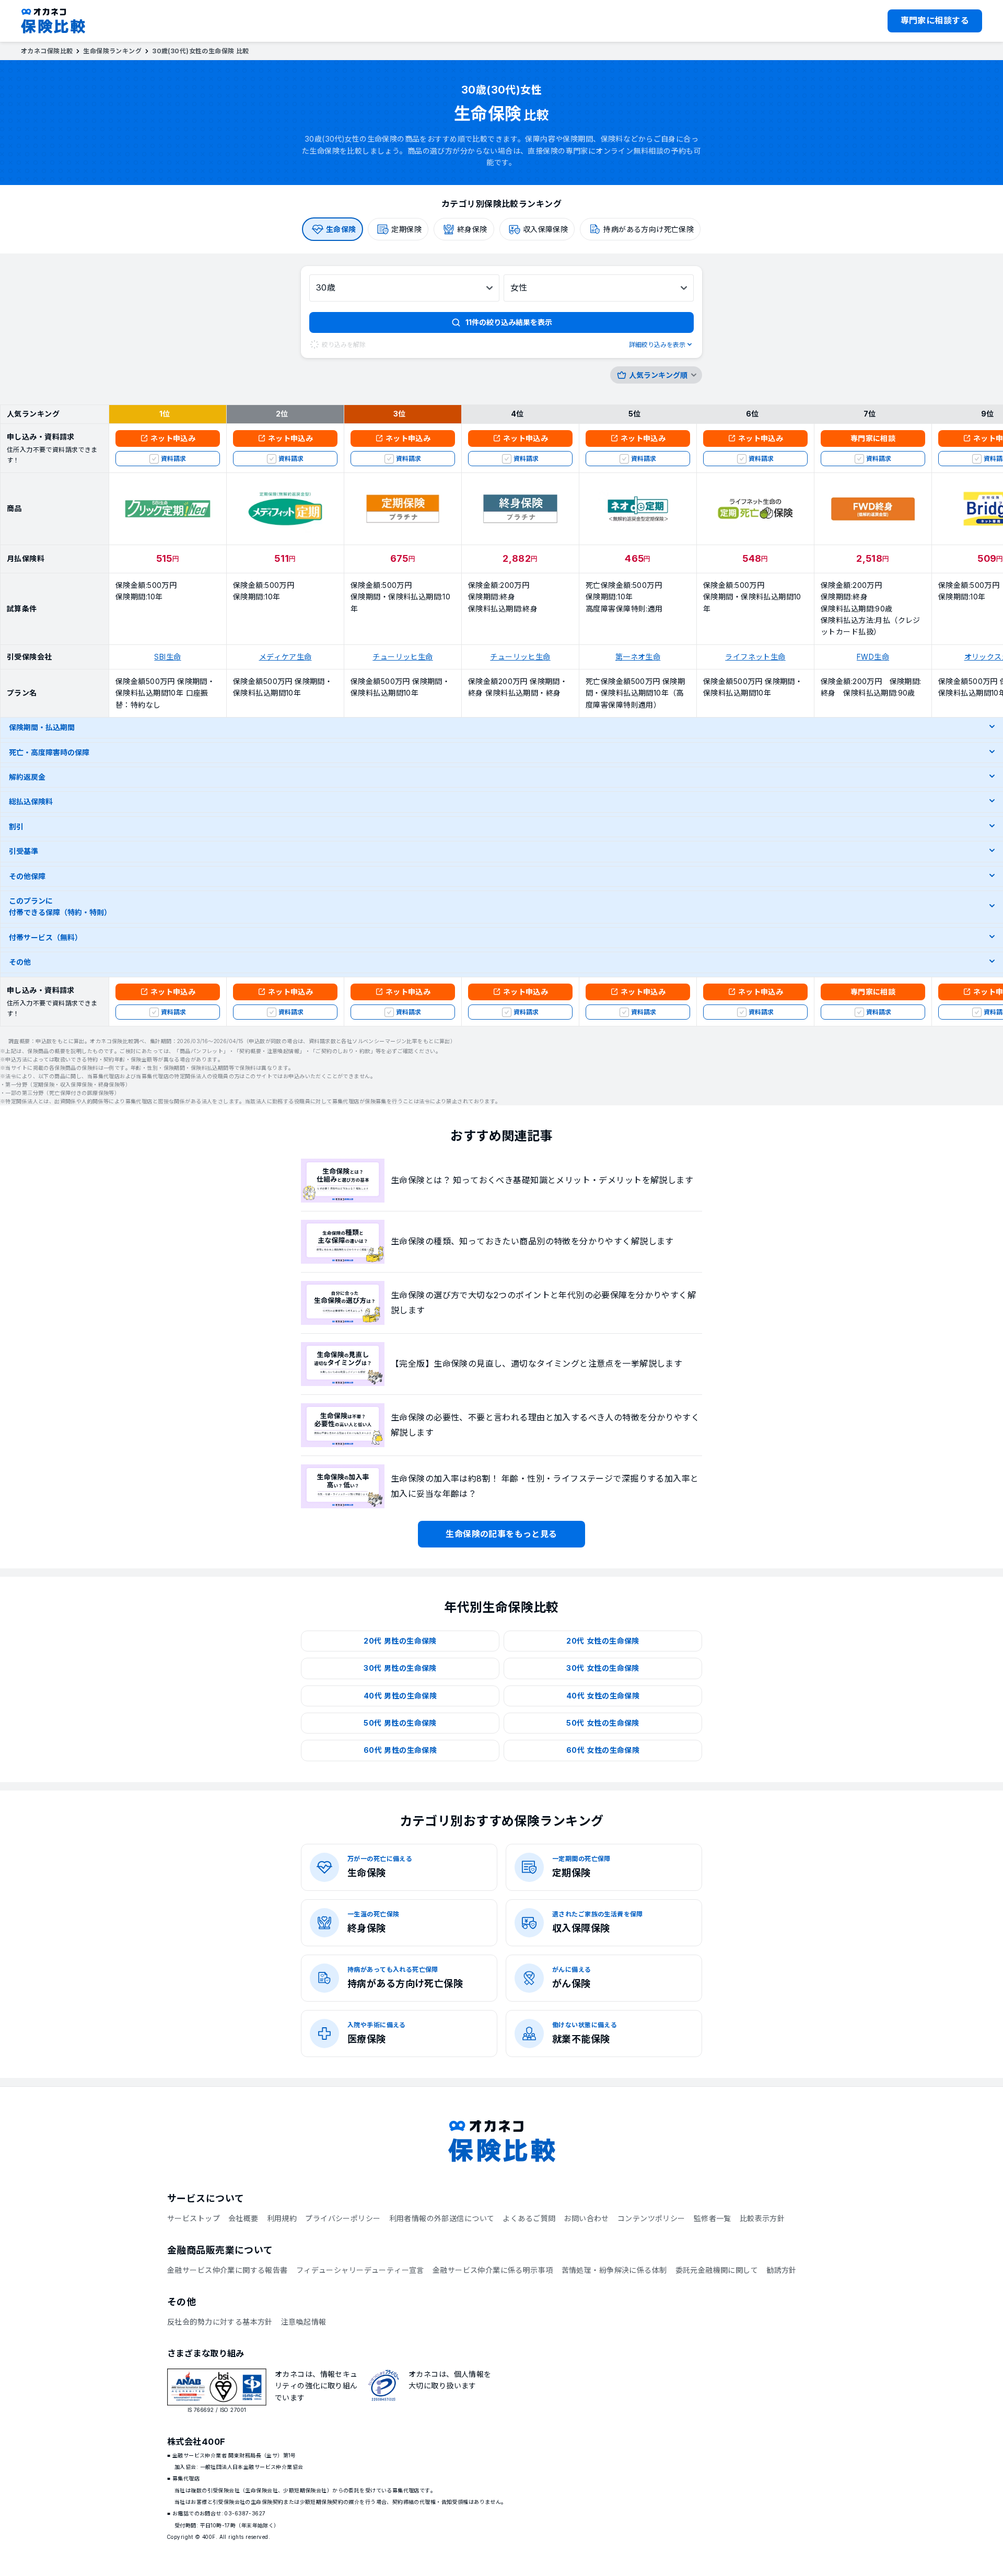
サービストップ (194, 2218)
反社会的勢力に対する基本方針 (220, 2322)
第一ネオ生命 (638, 657)
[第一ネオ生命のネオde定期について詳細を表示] (638, 509)
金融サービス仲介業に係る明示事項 (493, 2270)
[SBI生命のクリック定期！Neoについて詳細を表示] (168, 509)
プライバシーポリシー (343, 2218)
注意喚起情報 (304, 2322)
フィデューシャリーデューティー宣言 (360, 2270)
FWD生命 (873, 657)
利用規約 (282, 2218)
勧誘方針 (782, 2270)
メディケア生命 (285, 657)
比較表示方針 (762, 2218)
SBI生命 (167, 657)
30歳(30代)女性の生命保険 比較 (201, 51)
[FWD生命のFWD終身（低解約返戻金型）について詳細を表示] (873, 509)
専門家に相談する (935, 20)
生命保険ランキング (112, 51)
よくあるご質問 (529, 2218)
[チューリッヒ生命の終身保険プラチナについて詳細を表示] (520, 509)
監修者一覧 (713, 2218)
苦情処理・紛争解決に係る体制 (614, 2270)
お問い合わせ (586, 2218)
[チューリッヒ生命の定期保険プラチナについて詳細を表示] (403, 509)
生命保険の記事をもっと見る (501, 1534)
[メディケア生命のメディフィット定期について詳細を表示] (285, 509)
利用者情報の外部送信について (442, 2218)
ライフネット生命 (755, 657)
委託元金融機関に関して (717, 2270)
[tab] (333, 229)
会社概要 (243, 2218)
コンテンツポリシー (651, 2218)
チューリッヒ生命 (403, 657)
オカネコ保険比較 (47, 51)
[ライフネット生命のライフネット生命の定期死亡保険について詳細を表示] (755, 509)
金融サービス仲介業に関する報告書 (228, 2270)
